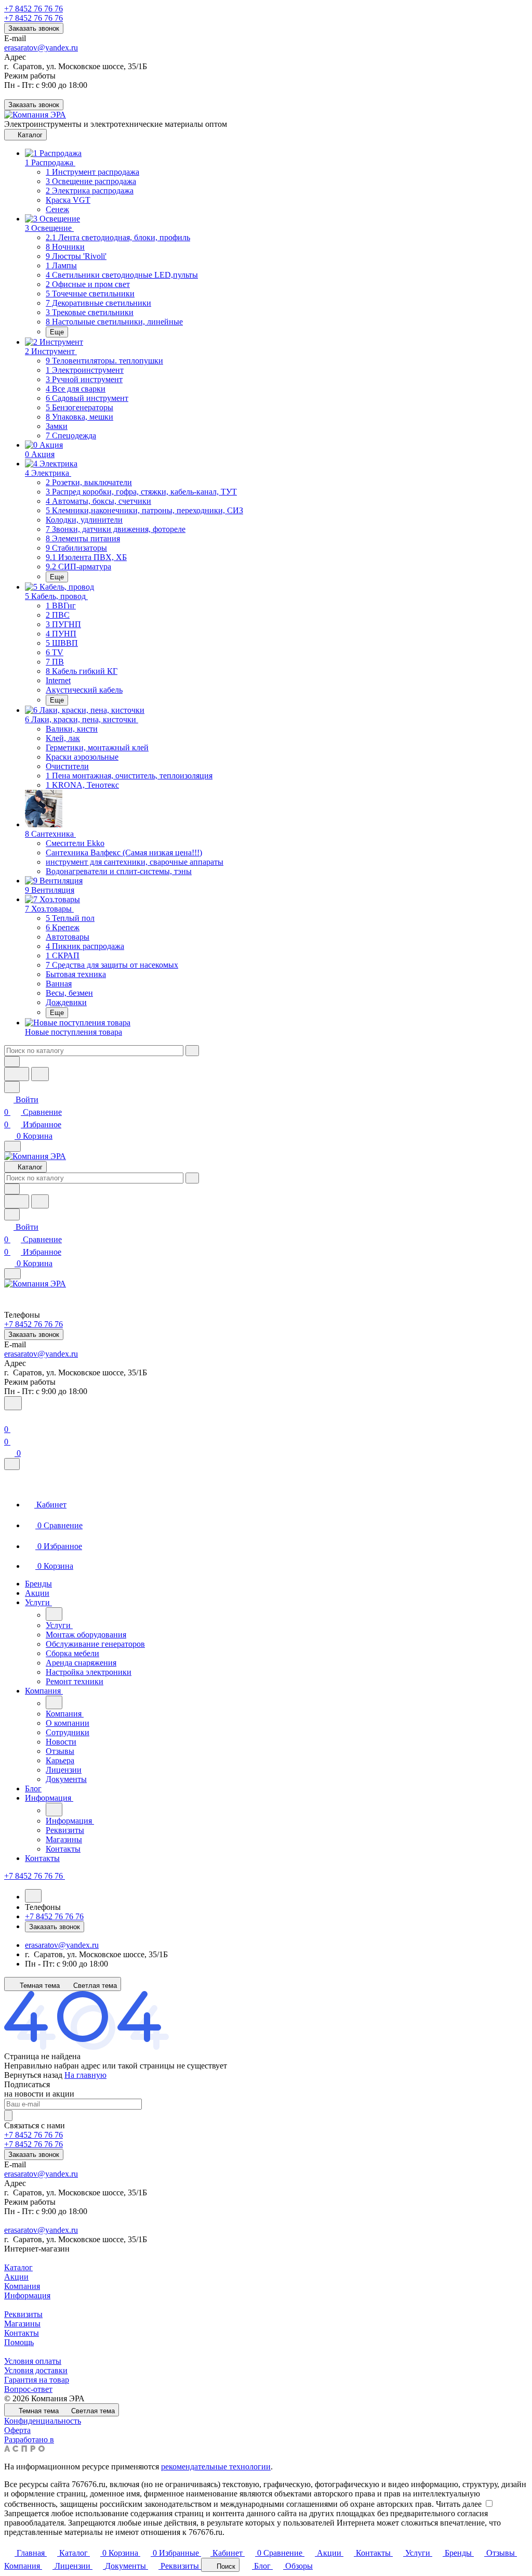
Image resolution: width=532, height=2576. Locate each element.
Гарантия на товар (37, 2380)
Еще (57, 332)
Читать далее (459, 2504)
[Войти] (9, 1417)
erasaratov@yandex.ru (41, 48)
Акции (16, 2277)
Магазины (22, 2324)
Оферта (17, 2430)
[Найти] (40, 1074)
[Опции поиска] (12, 1062)
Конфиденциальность (43, 2421)
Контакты (22, 2333)
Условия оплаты (33, 2361)
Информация (27, 2295)
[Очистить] (192, 1051)
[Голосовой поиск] (17, 1074)
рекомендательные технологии (216, 2467)
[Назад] (54, 1614)
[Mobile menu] (12, 1274)
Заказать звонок (34, 28)
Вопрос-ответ (28, 2389)
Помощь (19, 2342)
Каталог (18, 2267)
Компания (22, 2286)
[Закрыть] (12, 1464)
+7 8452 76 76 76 (34, 9)
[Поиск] (13, 1403)
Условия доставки (36, 2370)
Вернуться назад (33, 2075)
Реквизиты (23, 2314)
